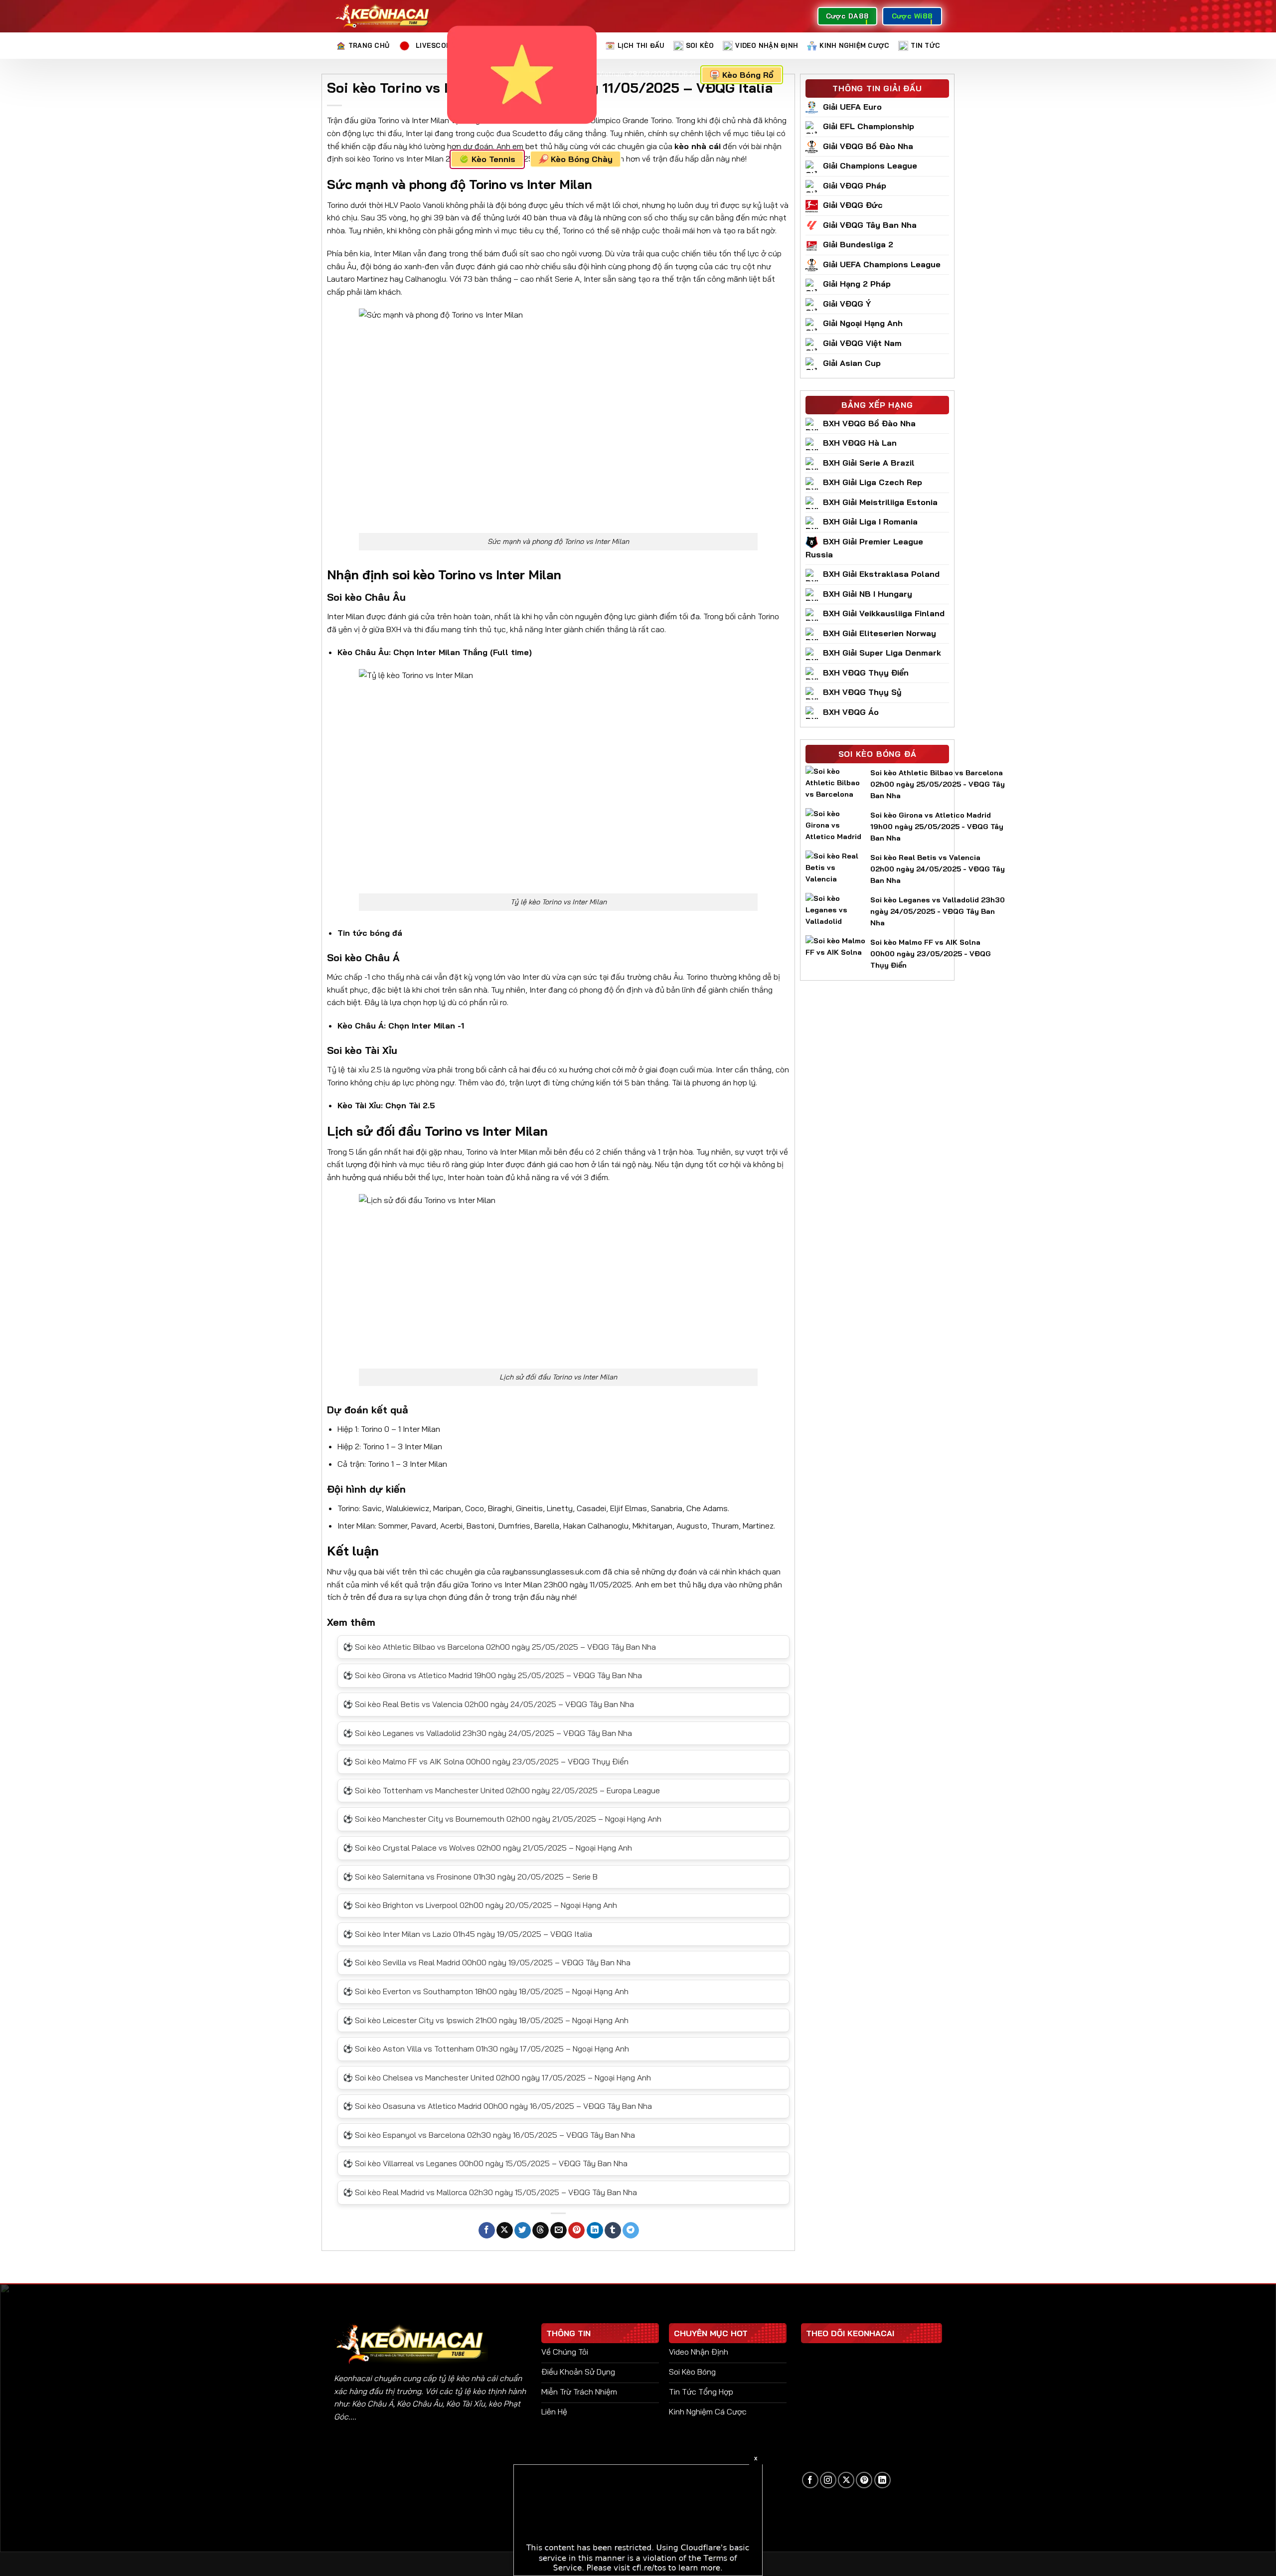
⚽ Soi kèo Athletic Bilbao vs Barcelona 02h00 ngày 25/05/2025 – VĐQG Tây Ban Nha (499, 1647)
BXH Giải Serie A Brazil (869, 463)
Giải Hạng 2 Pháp (857, 284)
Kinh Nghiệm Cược (854, 45)
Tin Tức (925, 45)
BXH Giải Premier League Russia (864, 548)
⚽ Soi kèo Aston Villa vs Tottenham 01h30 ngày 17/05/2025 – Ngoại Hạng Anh (486, 2049)
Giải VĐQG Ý (847, 304)
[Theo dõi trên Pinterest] (864, 2480)
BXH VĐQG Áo (851, 712)
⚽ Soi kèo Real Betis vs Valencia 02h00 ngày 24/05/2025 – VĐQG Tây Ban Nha (488, 1704)
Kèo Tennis (493, 159)
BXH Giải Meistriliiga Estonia (880, 502)
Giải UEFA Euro (852, 107)
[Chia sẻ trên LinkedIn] (595, 2231)
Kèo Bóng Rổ (750, 75)
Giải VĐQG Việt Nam (862, 343)
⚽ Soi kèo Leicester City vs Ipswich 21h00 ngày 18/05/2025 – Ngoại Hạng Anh (486, 2020)
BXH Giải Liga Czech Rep (873, 482)
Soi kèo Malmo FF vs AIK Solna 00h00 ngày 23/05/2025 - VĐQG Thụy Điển (931, 954)
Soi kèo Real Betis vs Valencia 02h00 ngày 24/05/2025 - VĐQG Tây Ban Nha (938, 869)
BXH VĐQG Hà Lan (860, 443)
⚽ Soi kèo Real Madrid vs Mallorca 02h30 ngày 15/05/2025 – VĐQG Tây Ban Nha (490, 2192)
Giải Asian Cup (852, 363)
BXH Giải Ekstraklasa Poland (881, 574)
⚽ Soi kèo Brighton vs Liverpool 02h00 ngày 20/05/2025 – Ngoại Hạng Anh (480, 1905)
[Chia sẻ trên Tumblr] (613, 2231)
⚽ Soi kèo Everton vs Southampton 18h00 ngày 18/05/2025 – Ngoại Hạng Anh (486, 1991)
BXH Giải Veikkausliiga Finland (884, 613)
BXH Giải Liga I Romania (870, 521)
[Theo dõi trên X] (846, 2480)
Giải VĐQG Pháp (855, 185)
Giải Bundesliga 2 (858, 244)
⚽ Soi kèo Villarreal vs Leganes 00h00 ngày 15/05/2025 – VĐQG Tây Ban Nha (485, 2163)
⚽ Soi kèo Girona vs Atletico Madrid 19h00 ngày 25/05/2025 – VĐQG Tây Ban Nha (492, 1675)
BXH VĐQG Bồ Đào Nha (869, 423)
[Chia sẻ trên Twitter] (523, 2231)
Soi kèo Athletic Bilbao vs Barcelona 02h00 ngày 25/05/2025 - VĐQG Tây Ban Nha (938, 784)
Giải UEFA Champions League (882, 264)
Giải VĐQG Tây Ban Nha (870, 225)
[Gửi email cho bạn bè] (558, 2231)
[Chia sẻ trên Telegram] (631, 2231)
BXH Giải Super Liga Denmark (882, 653)
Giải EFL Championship (869, 126)
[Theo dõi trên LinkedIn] (882, 2480)
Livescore (435, 45)
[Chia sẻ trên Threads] (541, 2231)
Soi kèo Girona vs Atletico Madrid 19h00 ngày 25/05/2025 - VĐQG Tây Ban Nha (937, 827)
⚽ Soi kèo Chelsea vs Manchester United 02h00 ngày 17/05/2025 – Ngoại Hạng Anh (497, 2077)
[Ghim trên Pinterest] (576, 2231)
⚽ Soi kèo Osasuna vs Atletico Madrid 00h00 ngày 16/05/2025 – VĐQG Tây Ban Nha (497, 2106)
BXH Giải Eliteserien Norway (879, 633)
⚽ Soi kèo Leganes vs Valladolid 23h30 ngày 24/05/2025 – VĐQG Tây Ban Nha (487, 1733)
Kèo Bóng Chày (582, 159)
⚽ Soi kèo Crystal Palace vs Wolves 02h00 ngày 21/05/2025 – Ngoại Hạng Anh (487, 1848)
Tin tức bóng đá (370, 933)
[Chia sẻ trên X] (505, 2231)
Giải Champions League (870, 166)
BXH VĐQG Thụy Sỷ (862, 692)
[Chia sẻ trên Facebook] (487, 2231)
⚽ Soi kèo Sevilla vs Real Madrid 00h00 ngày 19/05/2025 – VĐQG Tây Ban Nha (487, 1962)
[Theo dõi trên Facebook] (810, 2480)
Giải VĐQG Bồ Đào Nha (868, 146)
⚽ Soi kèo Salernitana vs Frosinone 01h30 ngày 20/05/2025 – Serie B (470, 1877)
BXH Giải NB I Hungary (868, 594)
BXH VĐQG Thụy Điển (866, 673)
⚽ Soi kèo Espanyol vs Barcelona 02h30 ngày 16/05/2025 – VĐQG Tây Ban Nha (489, 2135)
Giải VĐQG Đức (853, 205)
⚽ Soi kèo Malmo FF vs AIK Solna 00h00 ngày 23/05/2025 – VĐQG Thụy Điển (486, 1761)
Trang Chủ (369, 45)
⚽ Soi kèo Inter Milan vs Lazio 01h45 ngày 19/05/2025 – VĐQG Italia (468, 1934)
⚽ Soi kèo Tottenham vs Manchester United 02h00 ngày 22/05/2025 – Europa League (501, 1790)
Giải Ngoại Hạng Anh (863, 323)
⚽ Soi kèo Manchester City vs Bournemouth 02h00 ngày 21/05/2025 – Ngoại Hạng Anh (502, 1819)
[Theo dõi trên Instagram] (828, 2480)
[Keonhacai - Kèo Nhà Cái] (383, 16)
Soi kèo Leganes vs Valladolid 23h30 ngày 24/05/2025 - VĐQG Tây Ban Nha (938, 911)
